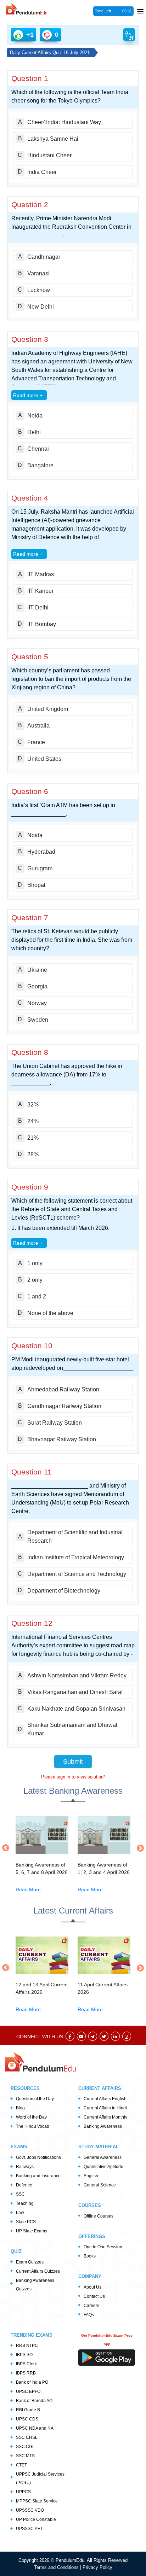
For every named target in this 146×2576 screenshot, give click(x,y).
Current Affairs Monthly (105, 2117)
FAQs (89, 2315)
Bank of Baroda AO (34, 2401)
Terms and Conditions (57, 2567)
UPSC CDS (27, 2419)
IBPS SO (24, 2355)
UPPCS (23, 2492)
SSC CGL (25, 2447)
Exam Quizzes (30, 2262)
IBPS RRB (26, 2373)
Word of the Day (31, 2117)
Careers (91, 2306)
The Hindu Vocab (33, 2126)
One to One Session (103, 2247)
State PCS (26, 2222)
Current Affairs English (105, 2099)
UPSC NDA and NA (35, 2428)
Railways (25, 2167)
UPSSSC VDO (30, 2510)
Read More (28, 1889)
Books (90, 2256)
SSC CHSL (27, 2437)
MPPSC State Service (37, 2501)
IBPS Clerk (26, 2364)
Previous (7, 1848)
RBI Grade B (28, 2410)
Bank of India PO (32, 2382)
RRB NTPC (27, 2346)
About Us (92, 2287)
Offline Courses (99, 2216)
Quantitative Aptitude (103, 2167)
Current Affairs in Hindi (105, 2108)
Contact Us (94, 2296)
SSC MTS (25, 2456)
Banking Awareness (103, 2126)
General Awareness (103, 2157)
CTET (21, 2465)
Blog (20, 2108)
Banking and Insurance (38, 2176)
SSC (20, 2194)
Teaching (25, 2203)
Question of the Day (35, 2099)
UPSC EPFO (28, 2391)
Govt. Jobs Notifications (38, 2157)
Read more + (28, 395)
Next (139, 1848)
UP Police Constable (36, 2519)
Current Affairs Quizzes (38, 2271)
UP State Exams (32, 2231)
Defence (24, 2185)
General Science (100, 2185)
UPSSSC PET (29, 2529)
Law (20, 2213)
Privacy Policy (97, 2567)
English (91, 2176)
